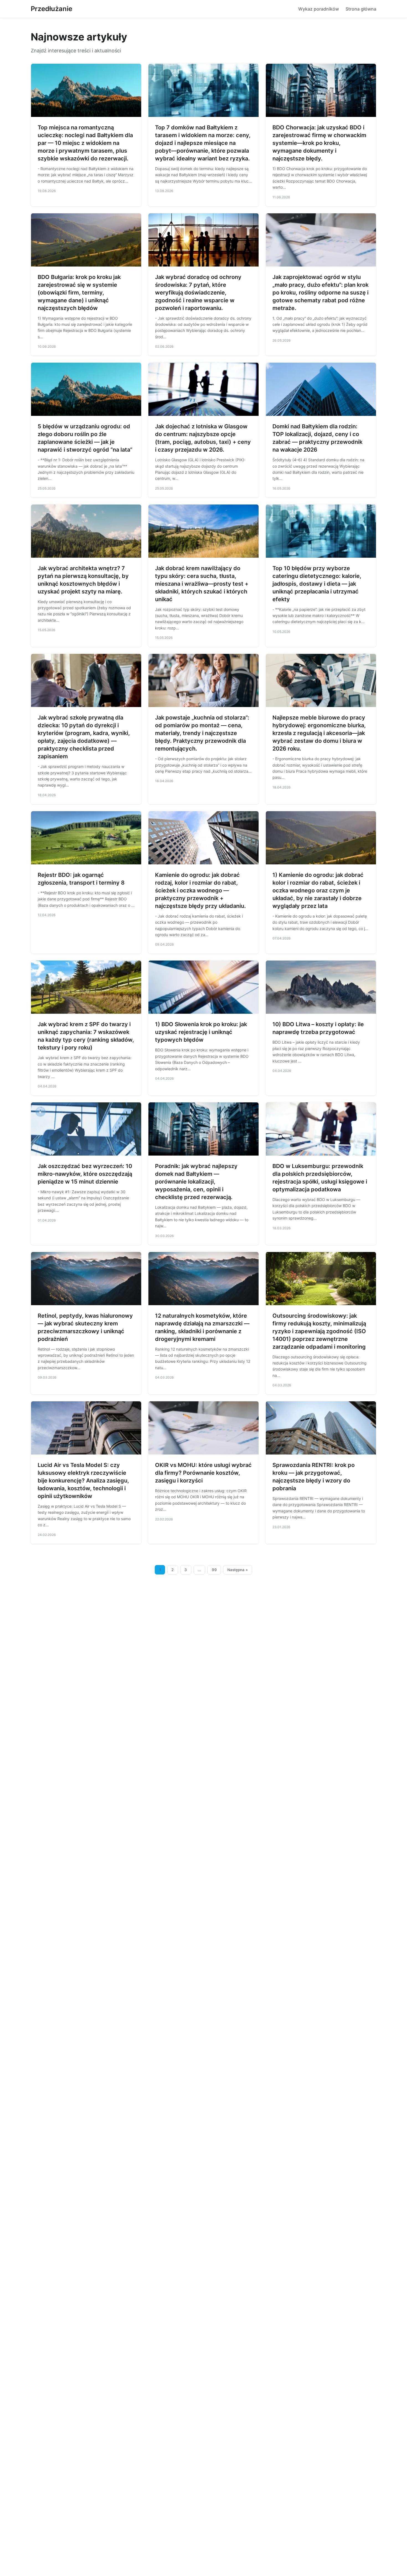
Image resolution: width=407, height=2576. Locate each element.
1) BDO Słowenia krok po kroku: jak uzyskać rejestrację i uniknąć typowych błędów (201, 1032)
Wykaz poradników (319, 9)
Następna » (238, 1570)
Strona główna (361, 9)
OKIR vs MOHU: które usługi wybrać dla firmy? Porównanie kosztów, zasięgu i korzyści (203, 1473)
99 (214, 1570)
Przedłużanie (51, 9)
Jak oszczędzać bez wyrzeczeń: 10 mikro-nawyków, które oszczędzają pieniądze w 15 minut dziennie (85, 1174)
